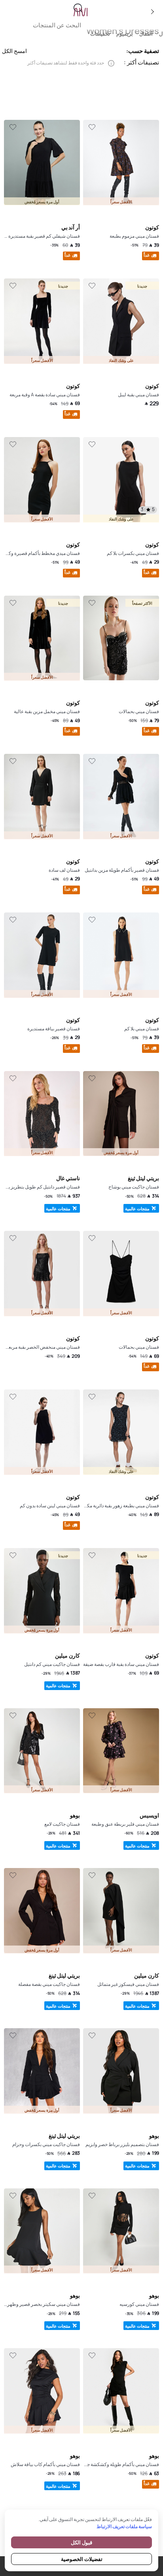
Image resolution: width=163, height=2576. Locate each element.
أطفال (146, 34)
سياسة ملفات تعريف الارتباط (124, 2526)
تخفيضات (100, 34)
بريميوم (125, 34)
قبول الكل (81, 2542)
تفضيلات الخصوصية (82, 2559)
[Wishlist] (92, 127)
